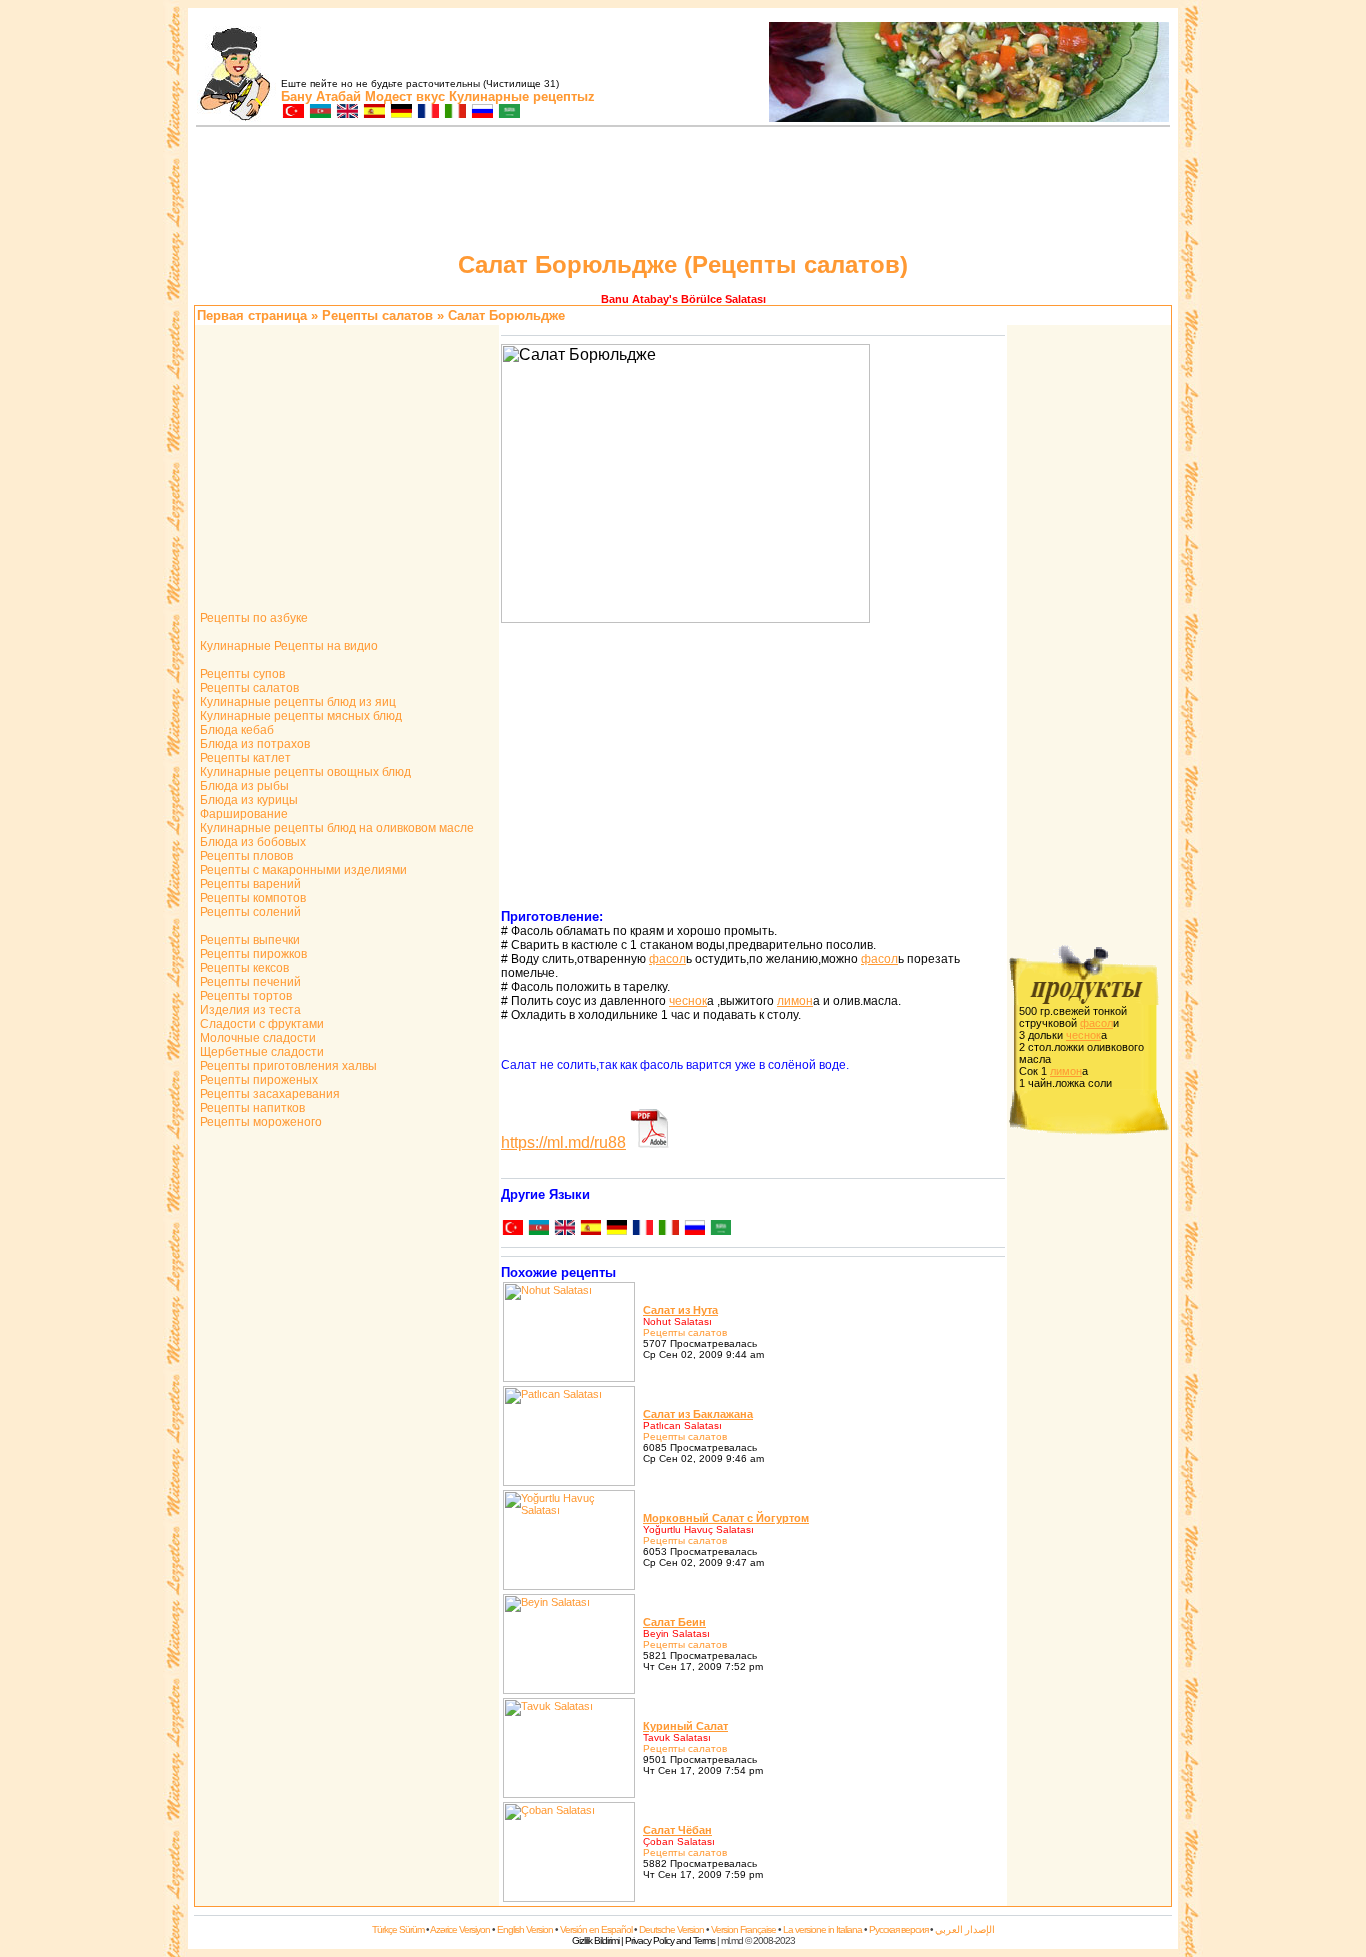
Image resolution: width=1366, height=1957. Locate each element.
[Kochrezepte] (400, 112)
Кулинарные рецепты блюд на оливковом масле (335, 828)
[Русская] (694, 1229)
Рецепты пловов (245, 856)
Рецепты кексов (243, 968)
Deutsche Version (671, 1929)
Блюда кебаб (235, 730)
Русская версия (898, 1929)
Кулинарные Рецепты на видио (287, 646)
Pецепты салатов (377, 315)
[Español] (590, 1229)
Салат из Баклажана (698, 1414)
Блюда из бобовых (251, 842)
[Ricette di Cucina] (454, 112)
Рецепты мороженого (259, 1122)
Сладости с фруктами (260, 1024)
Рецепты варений (249, 884)
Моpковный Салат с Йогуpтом (726, 1518)
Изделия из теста (249, 1010)
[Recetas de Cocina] (373, 112)
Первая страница (252, 315)
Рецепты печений (249, 982)
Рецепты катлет (244, 758)
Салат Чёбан (677, 1830)
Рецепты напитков (251, 1108)
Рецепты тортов (244, 996)
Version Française (743, 1929)
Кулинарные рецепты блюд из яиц (296, 702)
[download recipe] (650, 1142)
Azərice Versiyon (460, 1929)
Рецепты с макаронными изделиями (302, 870)
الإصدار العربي (965, 1929)
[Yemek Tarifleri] (292, 112)
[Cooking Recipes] (346, 112)
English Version (525, 1929)
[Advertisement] (683, 192)
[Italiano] (668, 1229)
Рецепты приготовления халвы (287, 1066)
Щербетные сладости (260, 1052)
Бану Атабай (321, 96)
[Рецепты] (481, 112)
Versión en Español (596, 1929)
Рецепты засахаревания (268, 1094)
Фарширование (242, 814)
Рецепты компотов (251, 898)
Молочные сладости (256, 1038)
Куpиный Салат (685, 1726)
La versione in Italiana (822, 1929)
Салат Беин (674, 1622)
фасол (667, 959)
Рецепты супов (241, 674)
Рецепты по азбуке (252, 618)
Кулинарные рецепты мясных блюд (299, 716)
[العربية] (720, 1229)
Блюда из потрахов (253, 744)
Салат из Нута (680, 1310)
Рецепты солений (249, 912)
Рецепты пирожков (252, 954)
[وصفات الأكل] (508, 112)
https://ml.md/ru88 (563, 1142)
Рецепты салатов (248, 688)
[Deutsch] (616, 1229)
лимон (795, 1001)
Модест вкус (405, 96)
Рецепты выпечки (248, 940)
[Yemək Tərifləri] (319, 112)
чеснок (688, 1001)
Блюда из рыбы (243, 786)
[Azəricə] (538, 1229)
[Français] (642, 1229)
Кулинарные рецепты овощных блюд (304, 772)
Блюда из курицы (247, 800)
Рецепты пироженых (257, 1080)
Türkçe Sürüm (398, 1929)
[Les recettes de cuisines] (427, 112)
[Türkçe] (512, 1229)
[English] (564, 1229)
